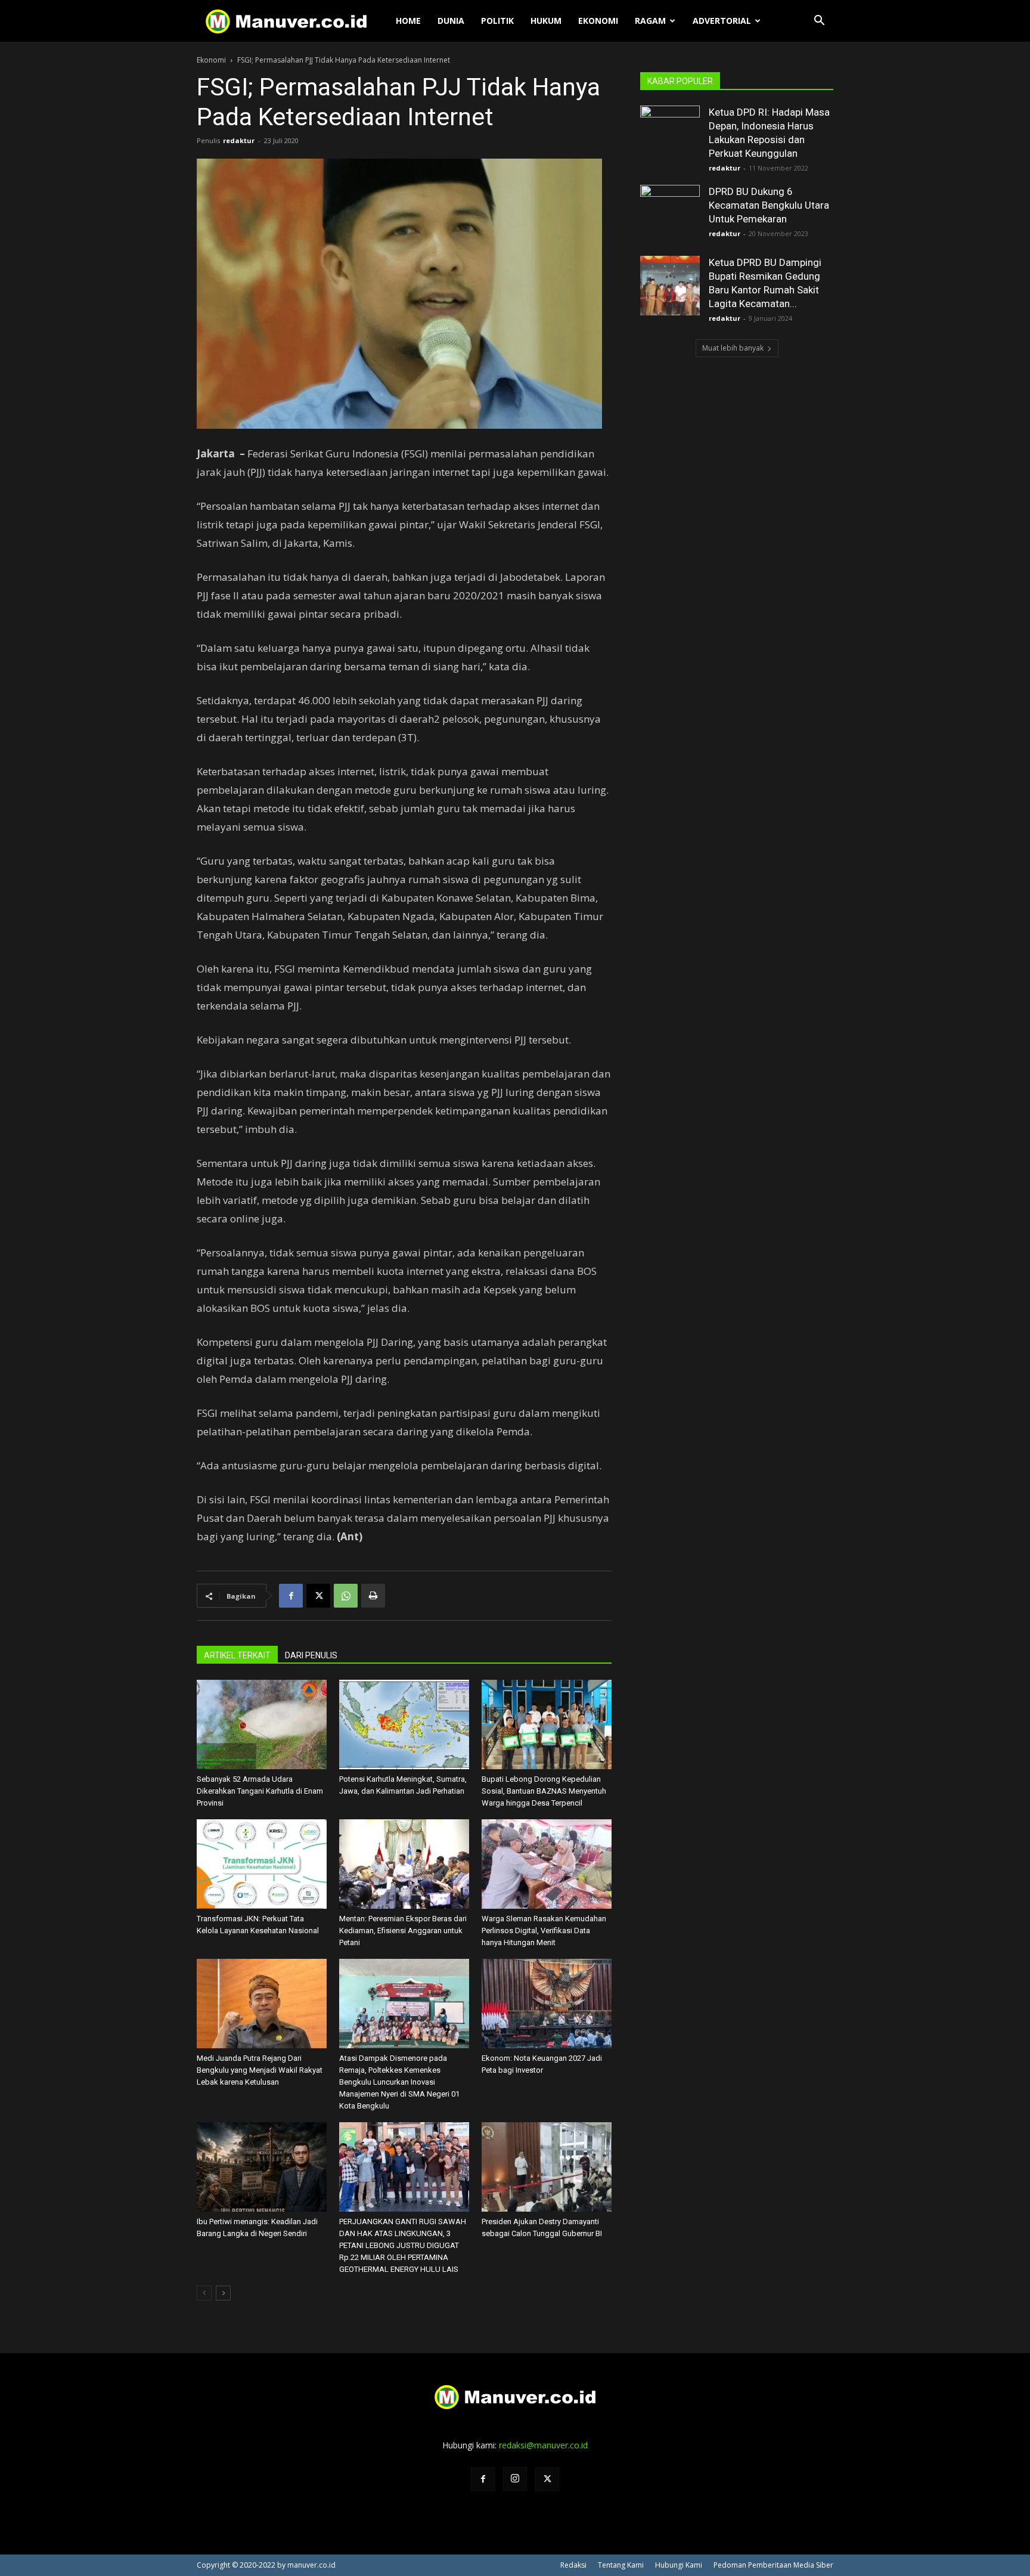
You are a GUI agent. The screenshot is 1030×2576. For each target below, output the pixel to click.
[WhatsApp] (346, 1596)
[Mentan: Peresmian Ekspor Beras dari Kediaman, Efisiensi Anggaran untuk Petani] (404, 1864)
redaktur (239, 140)
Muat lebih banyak (733, 348)
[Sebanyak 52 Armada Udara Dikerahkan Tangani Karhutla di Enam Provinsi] (262, 1724)
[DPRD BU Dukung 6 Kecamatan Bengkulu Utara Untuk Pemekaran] (670, 215)
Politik (497, 21)
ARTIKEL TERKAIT (237, 1655)
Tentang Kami (621, 2565)
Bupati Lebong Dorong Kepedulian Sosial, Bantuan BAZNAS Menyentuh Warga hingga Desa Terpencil (544, 1791)
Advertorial (722, 21)
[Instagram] (515, 2479)
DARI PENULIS (311, 1655)
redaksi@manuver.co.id (543, 2445)
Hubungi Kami (679, 2565)
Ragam (650, 21)
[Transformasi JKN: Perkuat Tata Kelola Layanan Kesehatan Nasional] (262, 1864)
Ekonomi (598, 21)
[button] (819, 22)
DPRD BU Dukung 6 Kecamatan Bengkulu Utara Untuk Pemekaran (769, 205)
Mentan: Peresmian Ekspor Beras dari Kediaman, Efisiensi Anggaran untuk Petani (403, 1931)
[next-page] (223, 2293)
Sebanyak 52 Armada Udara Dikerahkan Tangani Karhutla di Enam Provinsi (260, 1791)
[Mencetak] (373, 1596)
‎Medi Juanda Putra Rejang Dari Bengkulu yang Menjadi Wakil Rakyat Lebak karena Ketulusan (260, 2070)
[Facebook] (291, 1596)
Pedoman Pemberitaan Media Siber (773, 2565)
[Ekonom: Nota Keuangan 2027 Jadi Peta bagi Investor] (547, 2004)
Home (408, 21)
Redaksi (573, 2565)
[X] (318, 1596)
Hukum (546, 21)
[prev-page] (204, 2293)
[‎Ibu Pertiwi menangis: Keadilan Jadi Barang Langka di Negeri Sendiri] (262, 2167)
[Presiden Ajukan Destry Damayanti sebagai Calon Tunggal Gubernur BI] (547, 2167)
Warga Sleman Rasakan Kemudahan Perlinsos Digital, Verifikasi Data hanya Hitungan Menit (544, 1931)
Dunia (451, 21)
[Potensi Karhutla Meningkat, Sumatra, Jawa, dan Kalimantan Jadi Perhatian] (404, 1724)
